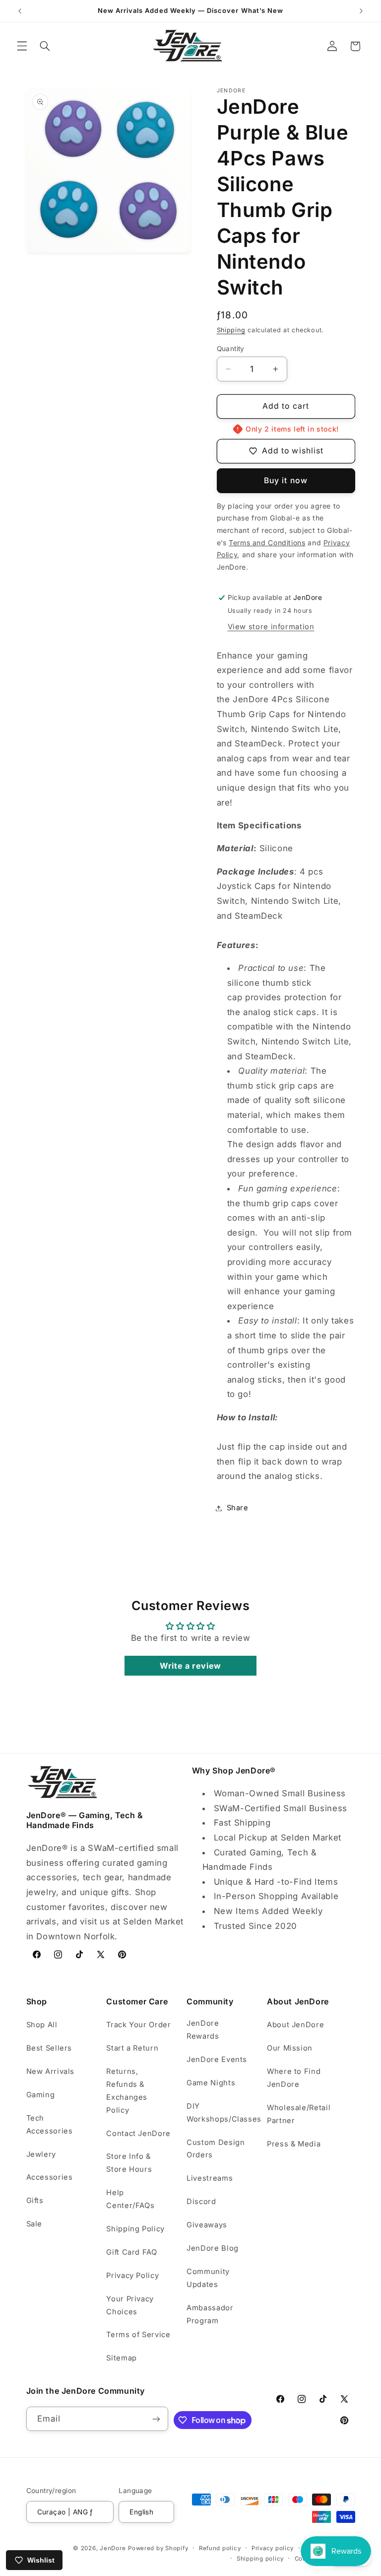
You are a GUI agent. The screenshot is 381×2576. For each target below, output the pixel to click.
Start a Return (132, 2048)
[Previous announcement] (20, 11)
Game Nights (211, 2083)
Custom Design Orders (216, 2149)
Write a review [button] (190, 1666)
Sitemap (121, 2358)
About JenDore (295, 2025)
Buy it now (286, 480)
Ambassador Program (210, 2314)
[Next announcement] (361, 11)
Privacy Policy (132, 2276)
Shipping (231, 330)
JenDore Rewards (203, 2030)
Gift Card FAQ (131, 2252)
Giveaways (207, 2225)
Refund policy (220, 2548)
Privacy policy (273, 2548)
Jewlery (41, 2154)
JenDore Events (217, 2060)
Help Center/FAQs (130, 2199)
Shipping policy (260, 2559)
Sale (34, 2224)
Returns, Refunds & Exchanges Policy (127, 2091)
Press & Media (294, 2144)
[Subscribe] (156, 2419)
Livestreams (210, 2178)
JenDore (113, 2548)
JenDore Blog (213, 2248)
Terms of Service (138, 2335)
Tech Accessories (50, 2125)
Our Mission (290, 2048)
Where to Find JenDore (294, 2078)
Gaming (41, 2095)
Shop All (42, 2025)
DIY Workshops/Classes (224, 2113)
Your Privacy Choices (130, 2305)
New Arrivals (51, 2071)
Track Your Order (138, 2025)
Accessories (50, 2177)
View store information (271, 627)
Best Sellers (49, 2048)
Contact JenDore (138, 2134)
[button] (22, 46)
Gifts (35, 2201)
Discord (201, 2202)
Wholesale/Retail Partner (299, 2114)
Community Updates (208, 2278)
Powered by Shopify (158, 2548)
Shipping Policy (135, 2229)
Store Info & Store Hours (129, 2163)
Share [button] (238, 1508)
